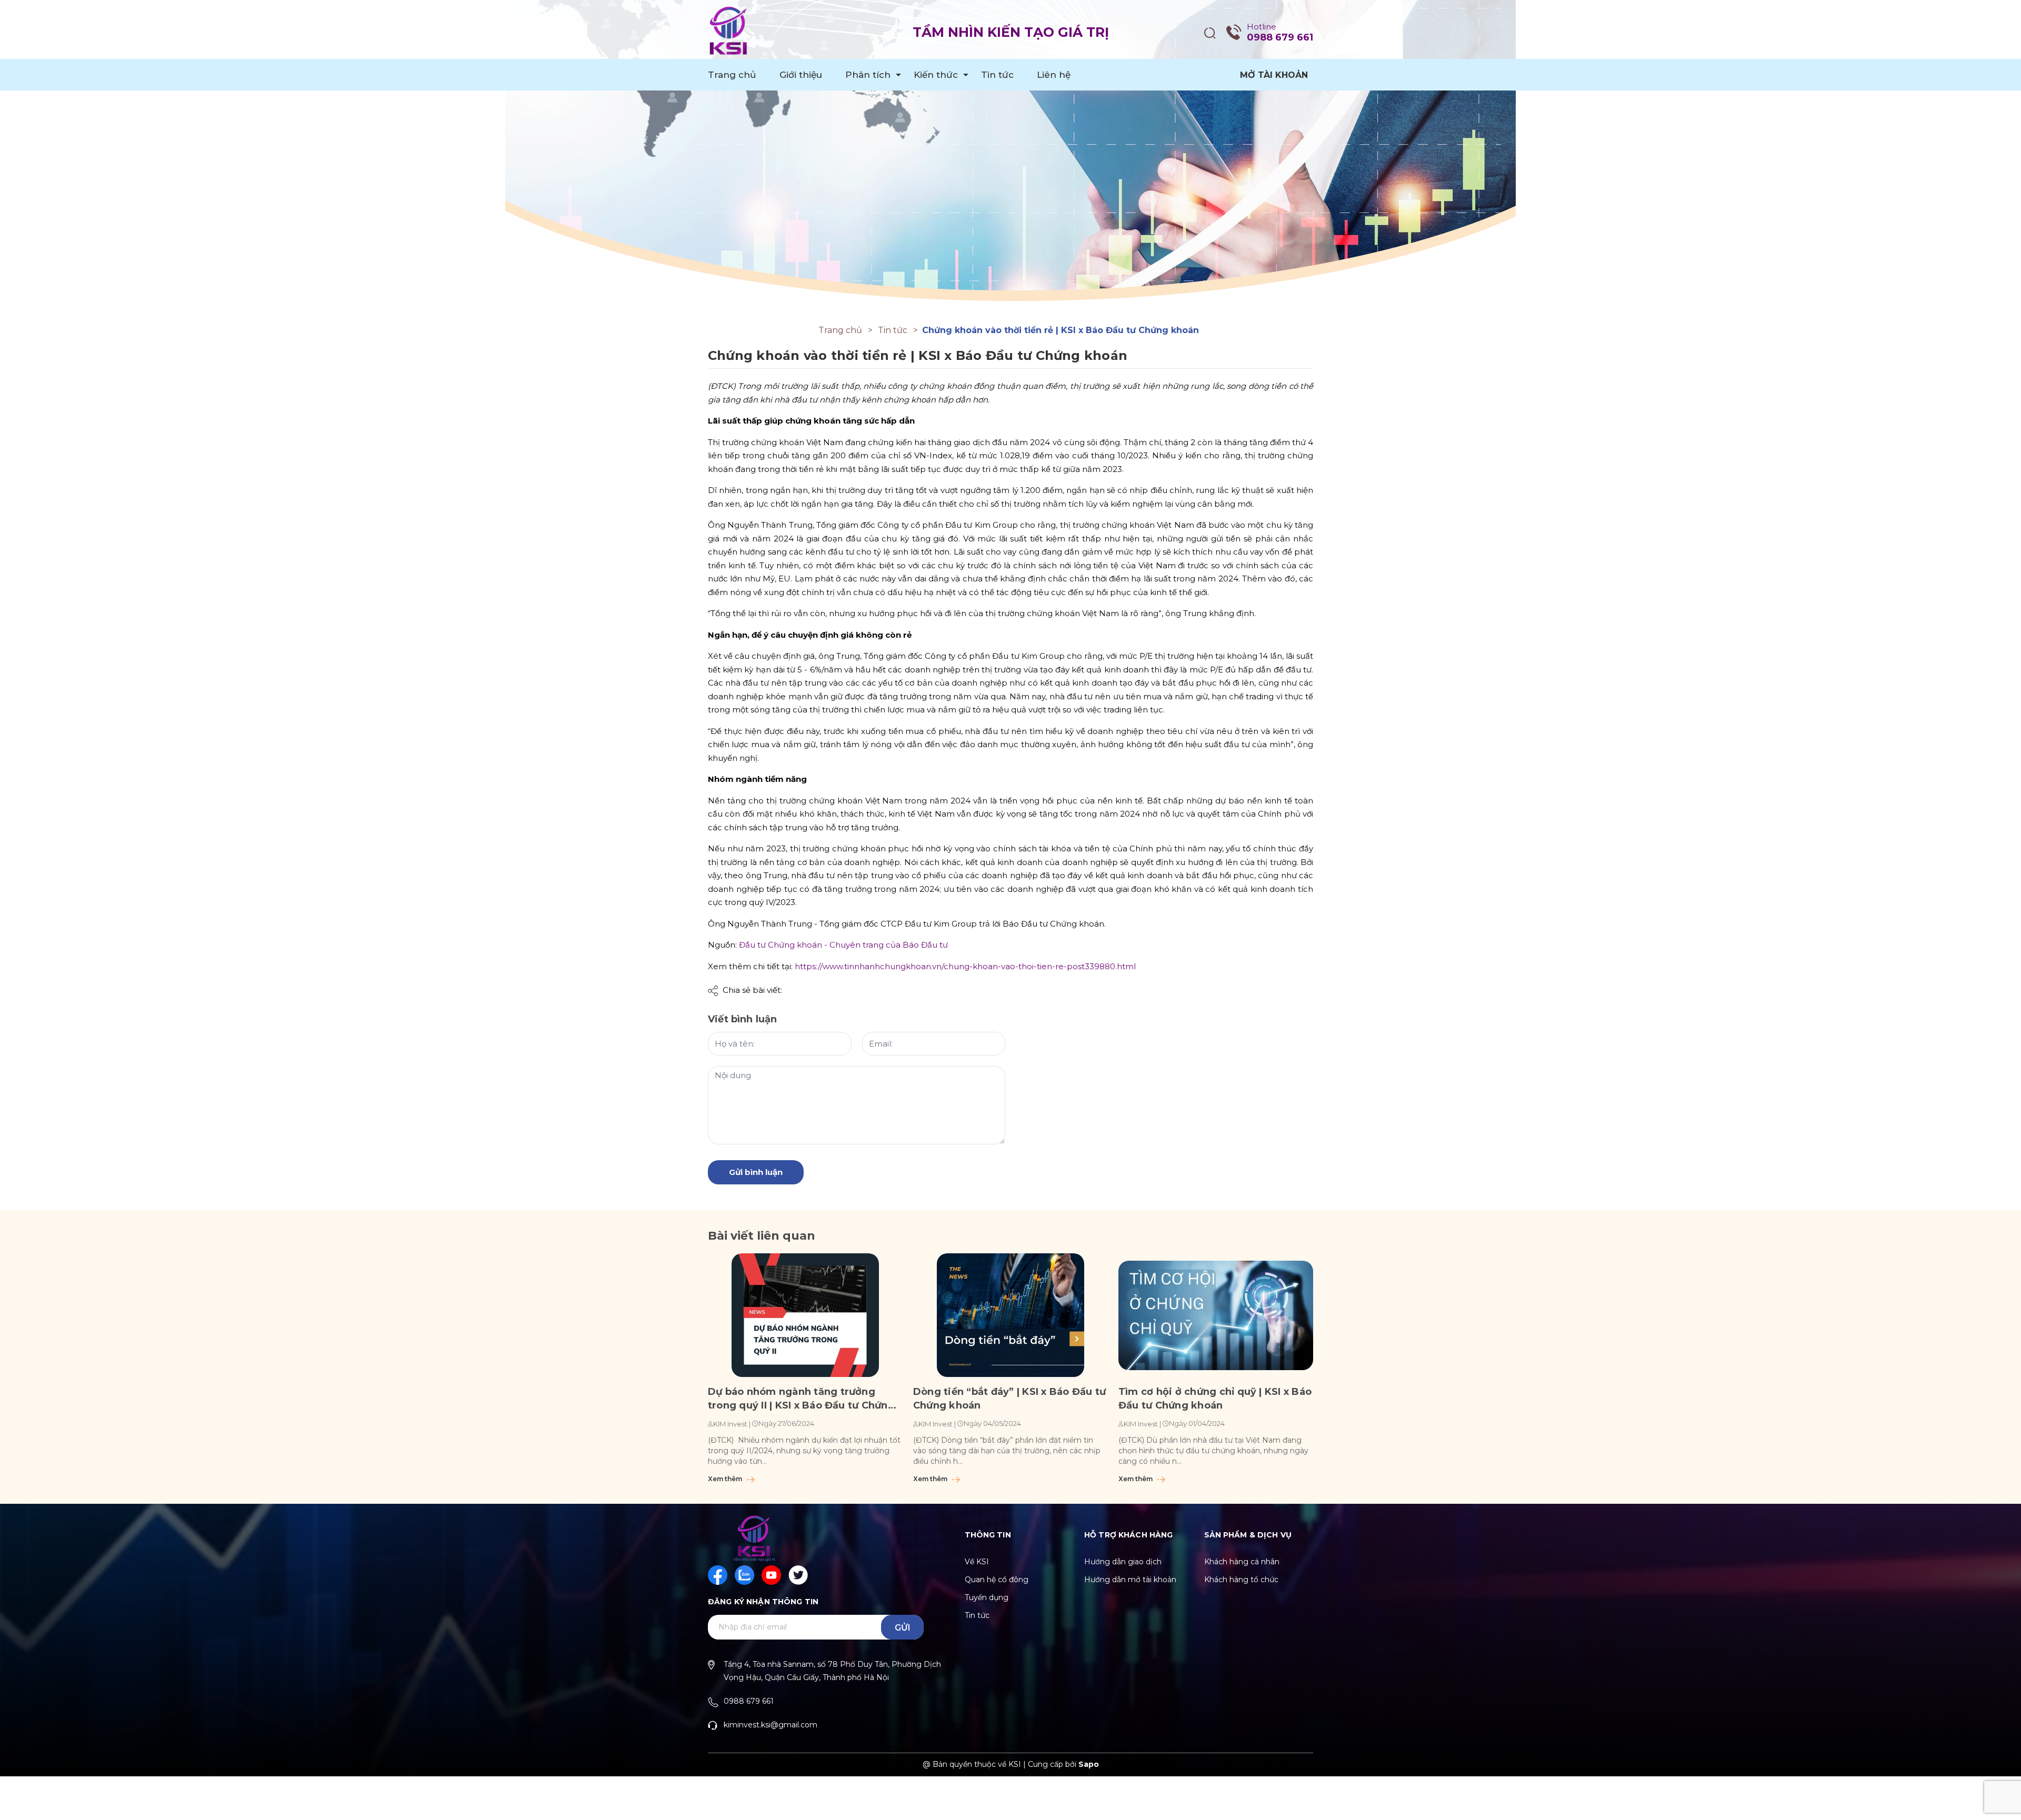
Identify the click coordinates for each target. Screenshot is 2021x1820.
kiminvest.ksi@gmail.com (771, 1725)
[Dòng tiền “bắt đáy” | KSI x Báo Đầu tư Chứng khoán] (1010, 1315)
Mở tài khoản (1274, 75)
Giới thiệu (801, 75)
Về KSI (977, 1562)
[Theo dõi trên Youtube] (771, 1575)
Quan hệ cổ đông (997, 1580)
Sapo (1089, 1764)
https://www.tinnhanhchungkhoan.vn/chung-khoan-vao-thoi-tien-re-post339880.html (964, 966)
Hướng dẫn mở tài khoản (1130, 1580)
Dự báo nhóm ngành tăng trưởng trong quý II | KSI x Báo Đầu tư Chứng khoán (801, 1399)
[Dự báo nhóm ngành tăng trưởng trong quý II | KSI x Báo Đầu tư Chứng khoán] (805, 1315)
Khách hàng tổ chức (1241, 1580)
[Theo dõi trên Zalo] (744, 1575)
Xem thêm (726, 1479)
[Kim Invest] (1010, 155)
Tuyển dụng (987, 1597)
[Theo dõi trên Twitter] (798, 1575)
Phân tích (868, 75)
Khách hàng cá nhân (1242, 1562)
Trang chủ (732, 75)
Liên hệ (1054, 75)
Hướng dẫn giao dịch (1123, 1562)
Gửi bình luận (756, 1172)
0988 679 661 (1280, 37)
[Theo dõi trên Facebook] (718, 1575)
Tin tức (997, 75)
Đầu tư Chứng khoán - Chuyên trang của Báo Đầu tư (843, 945)
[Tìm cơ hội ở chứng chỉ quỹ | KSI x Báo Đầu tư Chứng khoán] (1216, 1315)
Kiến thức (936, 75)
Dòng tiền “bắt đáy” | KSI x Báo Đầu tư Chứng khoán (1009, 1399)
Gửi (903, 1628)
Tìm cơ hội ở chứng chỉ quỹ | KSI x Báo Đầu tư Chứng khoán (1215, 1399)
